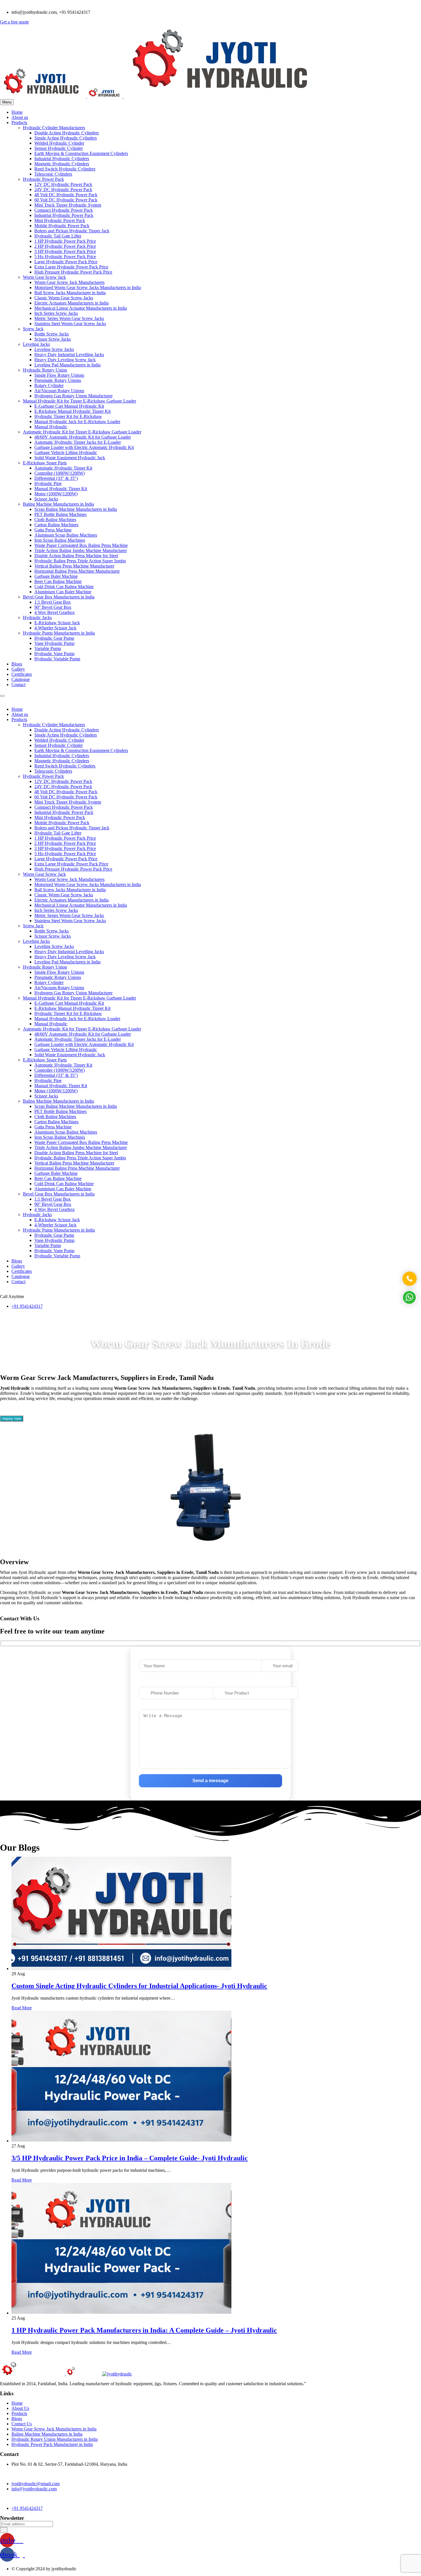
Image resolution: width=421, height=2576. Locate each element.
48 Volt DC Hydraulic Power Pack (66, 195)
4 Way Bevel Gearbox (55, 612)
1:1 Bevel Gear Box (53, 602)
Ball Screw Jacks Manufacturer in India (70, 293)
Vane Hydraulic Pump (54, 643)
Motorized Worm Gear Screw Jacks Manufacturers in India (88, 287)
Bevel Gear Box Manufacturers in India (59, 597)
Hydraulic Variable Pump (57, 659)
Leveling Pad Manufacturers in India (67, 365)
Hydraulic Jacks (37, 618)
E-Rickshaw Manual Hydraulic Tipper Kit (72, 411)
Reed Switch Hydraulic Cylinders (65, 169)
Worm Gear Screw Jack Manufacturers (69, 282)
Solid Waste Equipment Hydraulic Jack (70, 458)
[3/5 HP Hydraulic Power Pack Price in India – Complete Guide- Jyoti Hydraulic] (121, 2141)
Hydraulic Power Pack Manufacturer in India (52, 2444)
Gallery (18, 669)
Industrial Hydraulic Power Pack (64, 215)
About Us (20, 2408)
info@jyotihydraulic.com (34, 2489)
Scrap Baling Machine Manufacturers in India (76, 509)
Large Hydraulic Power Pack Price (66, 262)
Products (19, 122)
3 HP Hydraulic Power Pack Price (65, 251)
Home (17, 112)
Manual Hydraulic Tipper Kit (61, 489)
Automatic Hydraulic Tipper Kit (63, 468)
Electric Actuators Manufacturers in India (71, 303)
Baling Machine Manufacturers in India (58, 504)
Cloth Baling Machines (55, 520)
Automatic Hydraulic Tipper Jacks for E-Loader (78, 442)
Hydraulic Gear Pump (54, 638)
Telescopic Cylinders (53, 174)
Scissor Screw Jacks (53, 339)
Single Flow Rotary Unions (59, 375)
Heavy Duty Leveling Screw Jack (65, 360)
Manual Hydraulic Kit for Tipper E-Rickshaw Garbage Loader (79, 401)
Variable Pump (48, 648)
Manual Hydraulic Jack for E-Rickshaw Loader (77, 422)
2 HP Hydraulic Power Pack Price (65, 246)
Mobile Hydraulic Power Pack (62, 226)
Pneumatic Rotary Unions (58, 380)
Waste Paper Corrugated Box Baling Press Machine (81, 545)
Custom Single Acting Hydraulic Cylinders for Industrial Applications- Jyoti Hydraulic (139, 1986)
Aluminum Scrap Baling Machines (66, 535)
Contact (18, 685)
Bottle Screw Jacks (52, 334)
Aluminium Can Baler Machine (63, 592)
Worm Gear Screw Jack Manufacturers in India (54, 2429)
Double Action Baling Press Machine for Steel (76, 556)
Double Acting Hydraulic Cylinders (67, 133)
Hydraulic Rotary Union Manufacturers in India (55, 2439)
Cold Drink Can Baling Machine (64, 587)
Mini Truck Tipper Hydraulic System (68, 205)
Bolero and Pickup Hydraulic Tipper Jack (72, 231)
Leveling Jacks (36, 344)
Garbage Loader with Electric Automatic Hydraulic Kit (84, 447)
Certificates (22, 674)
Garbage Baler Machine (56, 576)
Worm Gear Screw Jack (44, 277)
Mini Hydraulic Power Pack (60, 220)
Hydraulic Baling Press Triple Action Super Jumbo (80, 561)
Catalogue (21, 679)
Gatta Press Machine (53, 530)
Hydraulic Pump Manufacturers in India (59, 633)
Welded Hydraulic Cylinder (59, 143)
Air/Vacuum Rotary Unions (59, 391)
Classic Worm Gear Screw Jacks (64, 298)
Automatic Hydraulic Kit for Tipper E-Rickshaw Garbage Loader (82, 432)
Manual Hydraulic (51, 427)
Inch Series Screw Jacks (56, 313)
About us (20, 117)
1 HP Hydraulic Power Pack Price (65, 241)
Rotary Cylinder (49, 385)
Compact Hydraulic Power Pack (64, 210)
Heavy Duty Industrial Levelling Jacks (69, 355)
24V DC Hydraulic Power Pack (63, 190)
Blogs (17, 664)
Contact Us (22, 2424)
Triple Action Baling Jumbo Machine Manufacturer (81, 550)
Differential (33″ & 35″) (56, 478)
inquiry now (12, 1418)
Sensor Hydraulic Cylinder (59, 148)
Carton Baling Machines (56, 525)
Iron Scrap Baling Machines (60, 540)
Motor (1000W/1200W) (56, 494)
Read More (22, 2008)
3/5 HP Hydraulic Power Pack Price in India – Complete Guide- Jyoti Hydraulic (130, 2158)
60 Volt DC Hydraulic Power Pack (66, 200)
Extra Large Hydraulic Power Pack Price (71, 267)
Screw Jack (33, 329)
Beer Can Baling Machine (58, 581)
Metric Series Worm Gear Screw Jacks (69, 318)
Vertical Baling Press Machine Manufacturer (74, 566)
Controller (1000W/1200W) (60, 473)
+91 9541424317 (27, 1306)
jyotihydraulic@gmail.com (36, 2484)
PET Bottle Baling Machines (60, 514)
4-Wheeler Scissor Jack (55, 628)
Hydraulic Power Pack (43, 179)
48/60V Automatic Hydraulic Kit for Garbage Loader (83, 437)
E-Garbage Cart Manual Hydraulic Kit (69, 406)
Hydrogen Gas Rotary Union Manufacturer (73, 396)
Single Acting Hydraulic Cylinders (66, 138)
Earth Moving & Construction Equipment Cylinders (81, 153)
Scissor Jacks (46, 499)
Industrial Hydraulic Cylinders (62, 159)
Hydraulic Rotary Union (45, 370)
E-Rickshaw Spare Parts (45, 463)
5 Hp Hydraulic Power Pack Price (65, 257)
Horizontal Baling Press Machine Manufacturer (77, 571)
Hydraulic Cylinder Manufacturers (54, 128)
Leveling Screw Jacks (54, 349)
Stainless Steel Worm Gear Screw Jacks (70, 324)
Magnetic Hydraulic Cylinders (62, 164)
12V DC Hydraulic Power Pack (63, 184)
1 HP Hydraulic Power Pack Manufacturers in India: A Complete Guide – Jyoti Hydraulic (144, 2330)
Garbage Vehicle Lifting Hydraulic (66, 452)
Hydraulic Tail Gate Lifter (58, 236)
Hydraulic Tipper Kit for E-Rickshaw (68, 416)
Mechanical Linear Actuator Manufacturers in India (81, 308)
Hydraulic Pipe (48, 483)
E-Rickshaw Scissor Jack (57, 623)
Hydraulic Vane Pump (54, 654)
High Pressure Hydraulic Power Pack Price (73, 272)
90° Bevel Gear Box (53, 607)
